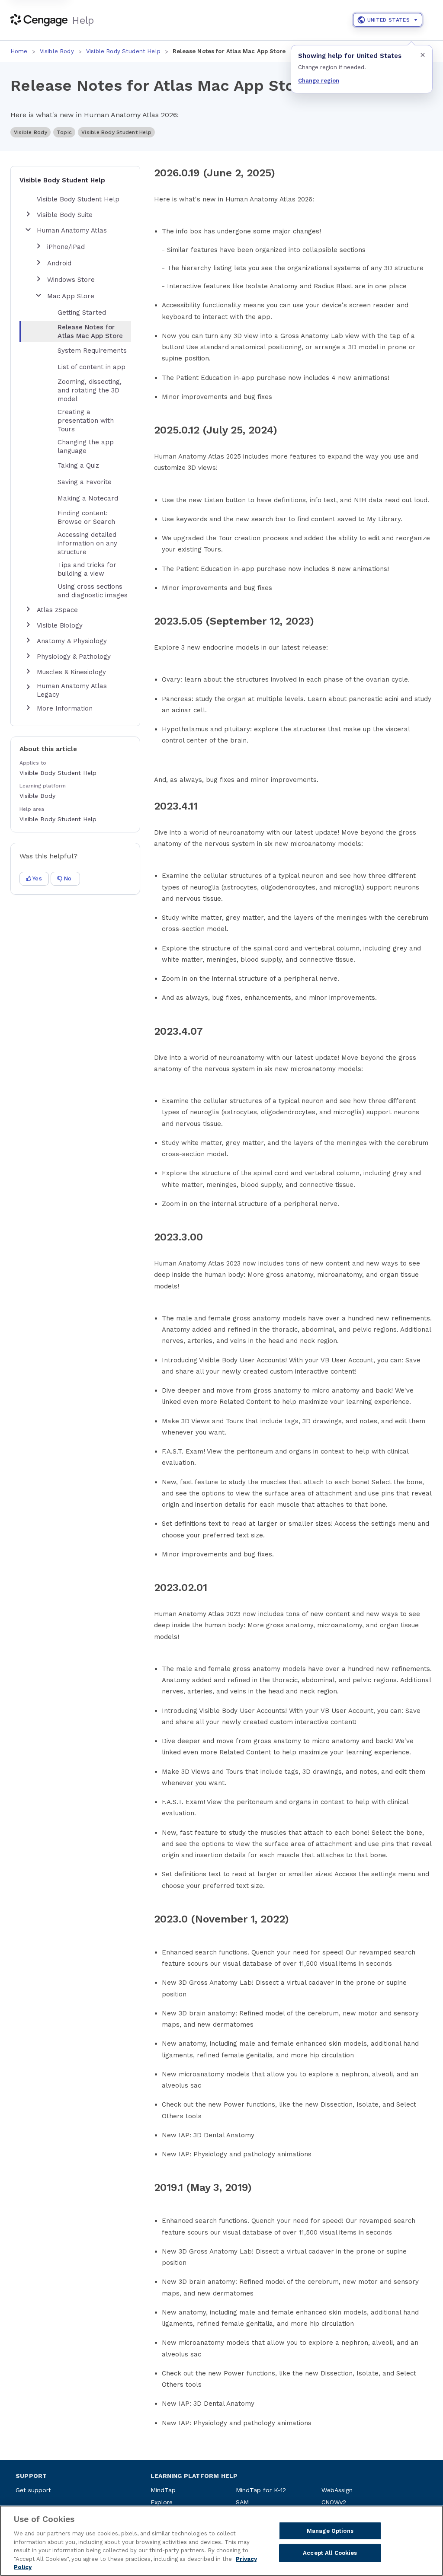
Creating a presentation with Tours (86, 421)
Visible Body (57, 51)
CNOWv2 (334, 2502)
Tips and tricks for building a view (87, 569)
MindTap (163, 2490)
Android (59, 263)
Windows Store (71, 280)
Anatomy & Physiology (72, 641)
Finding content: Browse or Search (86, 517)
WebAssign (337, 2490)
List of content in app (91, 367)
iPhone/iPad (66, 247)
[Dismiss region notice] (423, 55)
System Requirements (92, 351)
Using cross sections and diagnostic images (93, 591)
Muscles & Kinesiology (71, 672)
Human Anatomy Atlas (72, 230)
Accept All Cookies (330, 2553)
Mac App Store (71, 296)
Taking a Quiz (78, 465)
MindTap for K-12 (261, 2490)
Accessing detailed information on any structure (87, 543)
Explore (162, 2502)
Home (19, 51)
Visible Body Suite (65, 215)
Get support (33, 2490)
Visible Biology (60, 625)
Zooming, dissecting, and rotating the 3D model (90, 390)
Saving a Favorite (85, 482)
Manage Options (330, 2531)
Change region (319, 81)
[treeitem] (82, 332)
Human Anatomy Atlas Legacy (72, 690)
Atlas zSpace (57, 610)
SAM (242, 2502)
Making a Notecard (88, 498)
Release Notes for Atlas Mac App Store (90, 332)
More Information (65, 708)
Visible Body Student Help (123, 51)
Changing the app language (86, 446)
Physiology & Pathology (74, 657)
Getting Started (82, 312)
